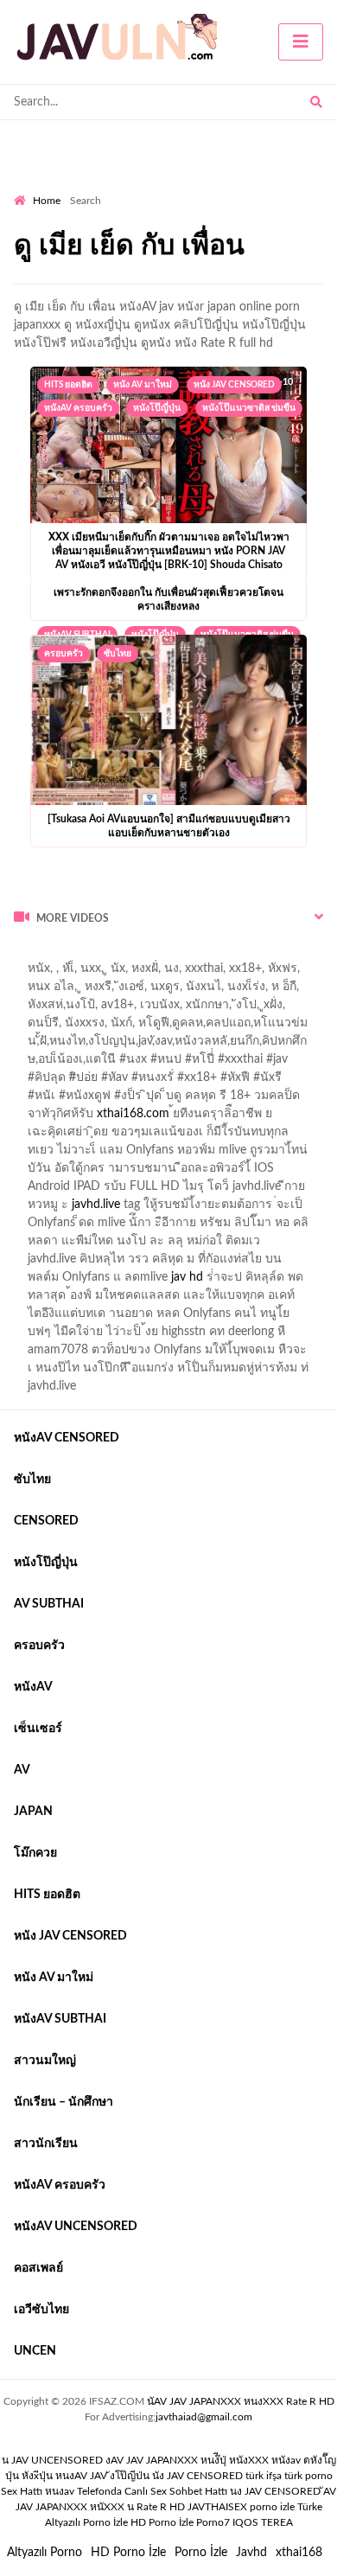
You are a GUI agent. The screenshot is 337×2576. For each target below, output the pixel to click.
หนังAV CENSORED (67, 1438)
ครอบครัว (64, 654)
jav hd (187, 1277)
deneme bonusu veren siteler (253, 955)
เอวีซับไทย (41, 2310)
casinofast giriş (230, 973)
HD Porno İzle (128, 2553)
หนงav (60, 2491)
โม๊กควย (35, 1853)
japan (33, 1812)
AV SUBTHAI (49, 1604)
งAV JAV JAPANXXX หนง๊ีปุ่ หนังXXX (187, 2460)
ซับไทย (118, 654)
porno (30, 955)
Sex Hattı (22, 2491)
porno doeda (139, 955)
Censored (46, 1521)
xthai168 (299, 2553)
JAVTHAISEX (217, 2507)
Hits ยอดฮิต (68, 385)
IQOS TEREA (263, 2522)
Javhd (251, 2553)
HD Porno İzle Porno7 (180, 2522)
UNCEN (35, 2351)
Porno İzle (201, 2553)
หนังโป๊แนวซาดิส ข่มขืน (249, 408)
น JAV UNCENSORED (52, 2460)
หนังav (33, 1687)
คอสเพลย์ (38, 2268)
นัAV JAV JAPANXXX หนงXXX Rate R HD (241, 2401)
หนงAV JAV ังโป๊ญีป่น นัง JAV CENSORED (149, 2476)
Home (47, 201)
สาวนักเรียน (46, 2144)
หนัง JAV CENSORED (234, 385)
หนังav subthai (60, 2019)
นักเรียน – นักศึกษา (64, 2102)
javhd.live (96, 1205)
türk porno (308, 2476)
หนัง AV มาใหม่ (143, 385)
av (22, 1770)
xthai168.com (133, 1114)
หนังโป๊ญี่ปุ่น (157, 408)
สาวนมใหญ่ (45, 2061)
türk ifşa (264, 2476)
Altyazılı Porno (45, 2553)
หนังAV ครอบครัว (78, 408)
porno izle (75, 955)
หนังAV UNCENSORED (76, 2227)
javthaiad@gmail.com (204, 2417)
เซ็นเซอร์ (38, 1729)
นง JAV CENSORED (275, 2491)
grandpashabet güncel (72, 991)
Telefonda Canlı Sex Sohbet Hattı (152, 2491)
